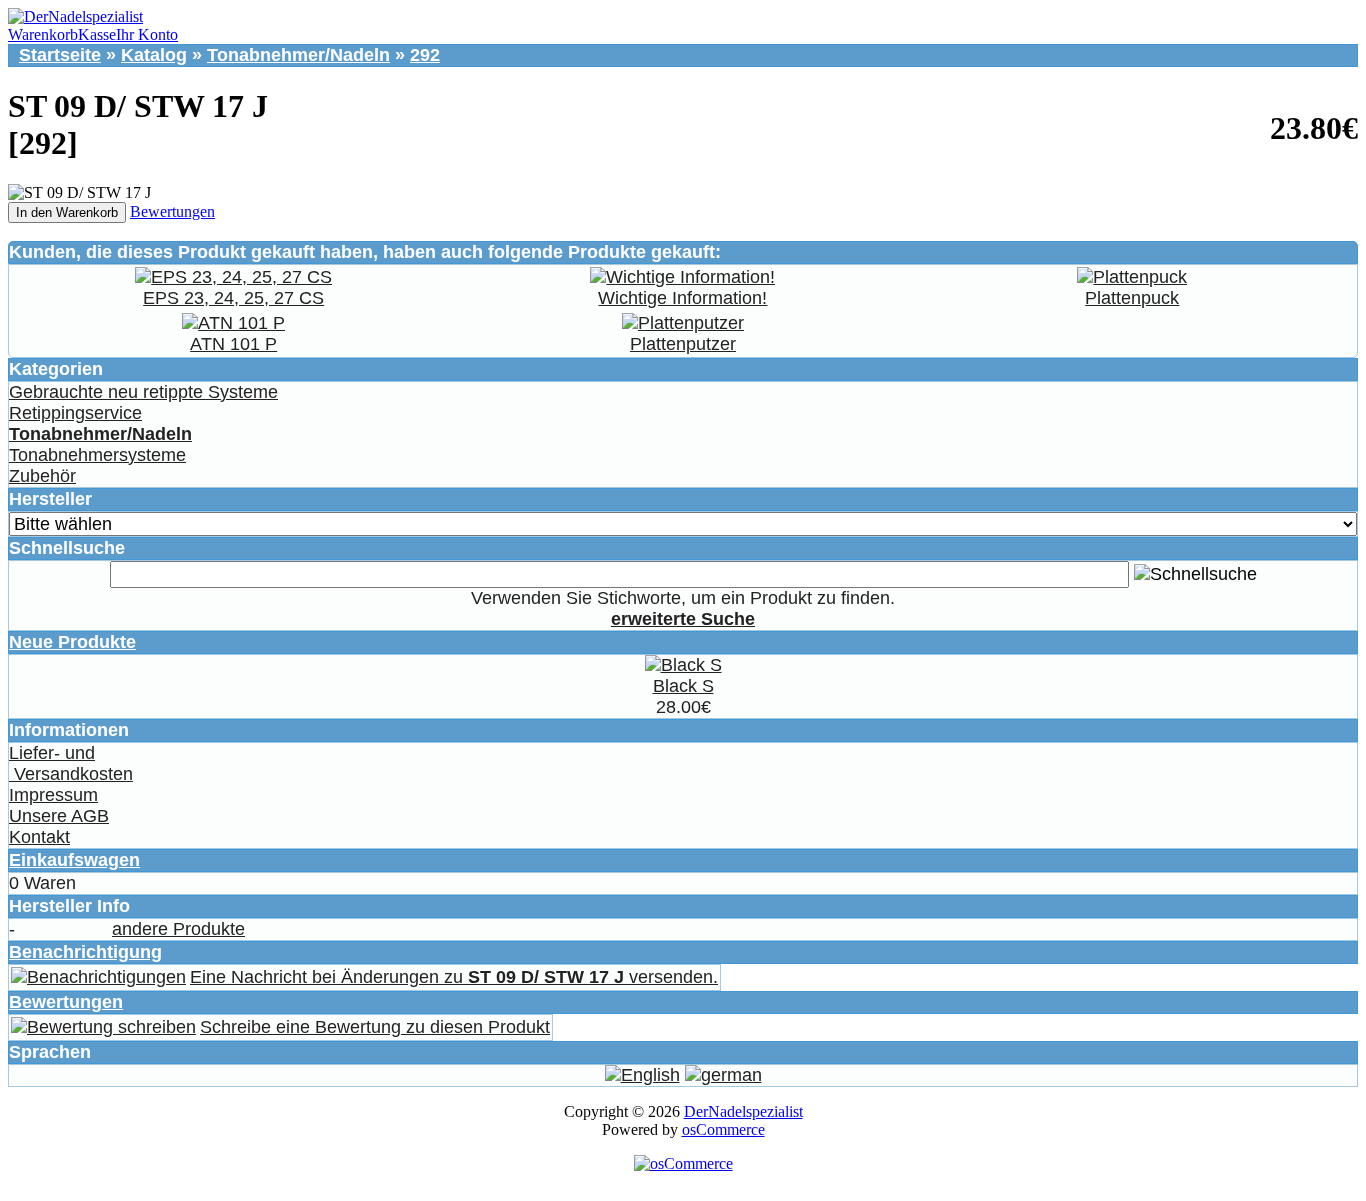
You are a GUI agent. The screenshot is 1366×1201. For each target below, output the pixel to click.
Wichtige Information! (682, 298)
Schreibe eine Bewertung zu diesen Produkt (375, 1027)
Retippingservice (75, 413)
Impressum (53, 795)
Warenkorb (43, 34)
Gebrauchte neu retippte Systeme (143, 392)
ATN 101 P (233, 344)
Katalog (154, 55)
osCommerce (723, 1129)
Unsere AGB (59, 816)
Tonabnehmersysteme (97, 455)
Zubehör (42, 476)
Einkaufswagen (74, 860)
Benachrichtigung (85, 952)
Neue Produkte (72, 642)
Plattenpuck (1132, 298)
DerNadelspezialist (743, 1111)
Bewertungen (172, 211)
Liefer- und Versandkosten (71, 763)
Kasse (97, 34)
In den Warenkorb (67, 212)
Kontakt (39, 837)
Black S (683, 686)
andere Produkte (178, 929)
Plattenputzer (683, 344)
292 (425, 55)
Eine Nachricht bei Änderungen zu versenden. (454, 977)
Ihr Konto (147, 34)
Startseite (60, 55)
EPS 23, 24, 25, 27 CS (233, 298)
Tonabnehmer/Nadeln (298, 55)
